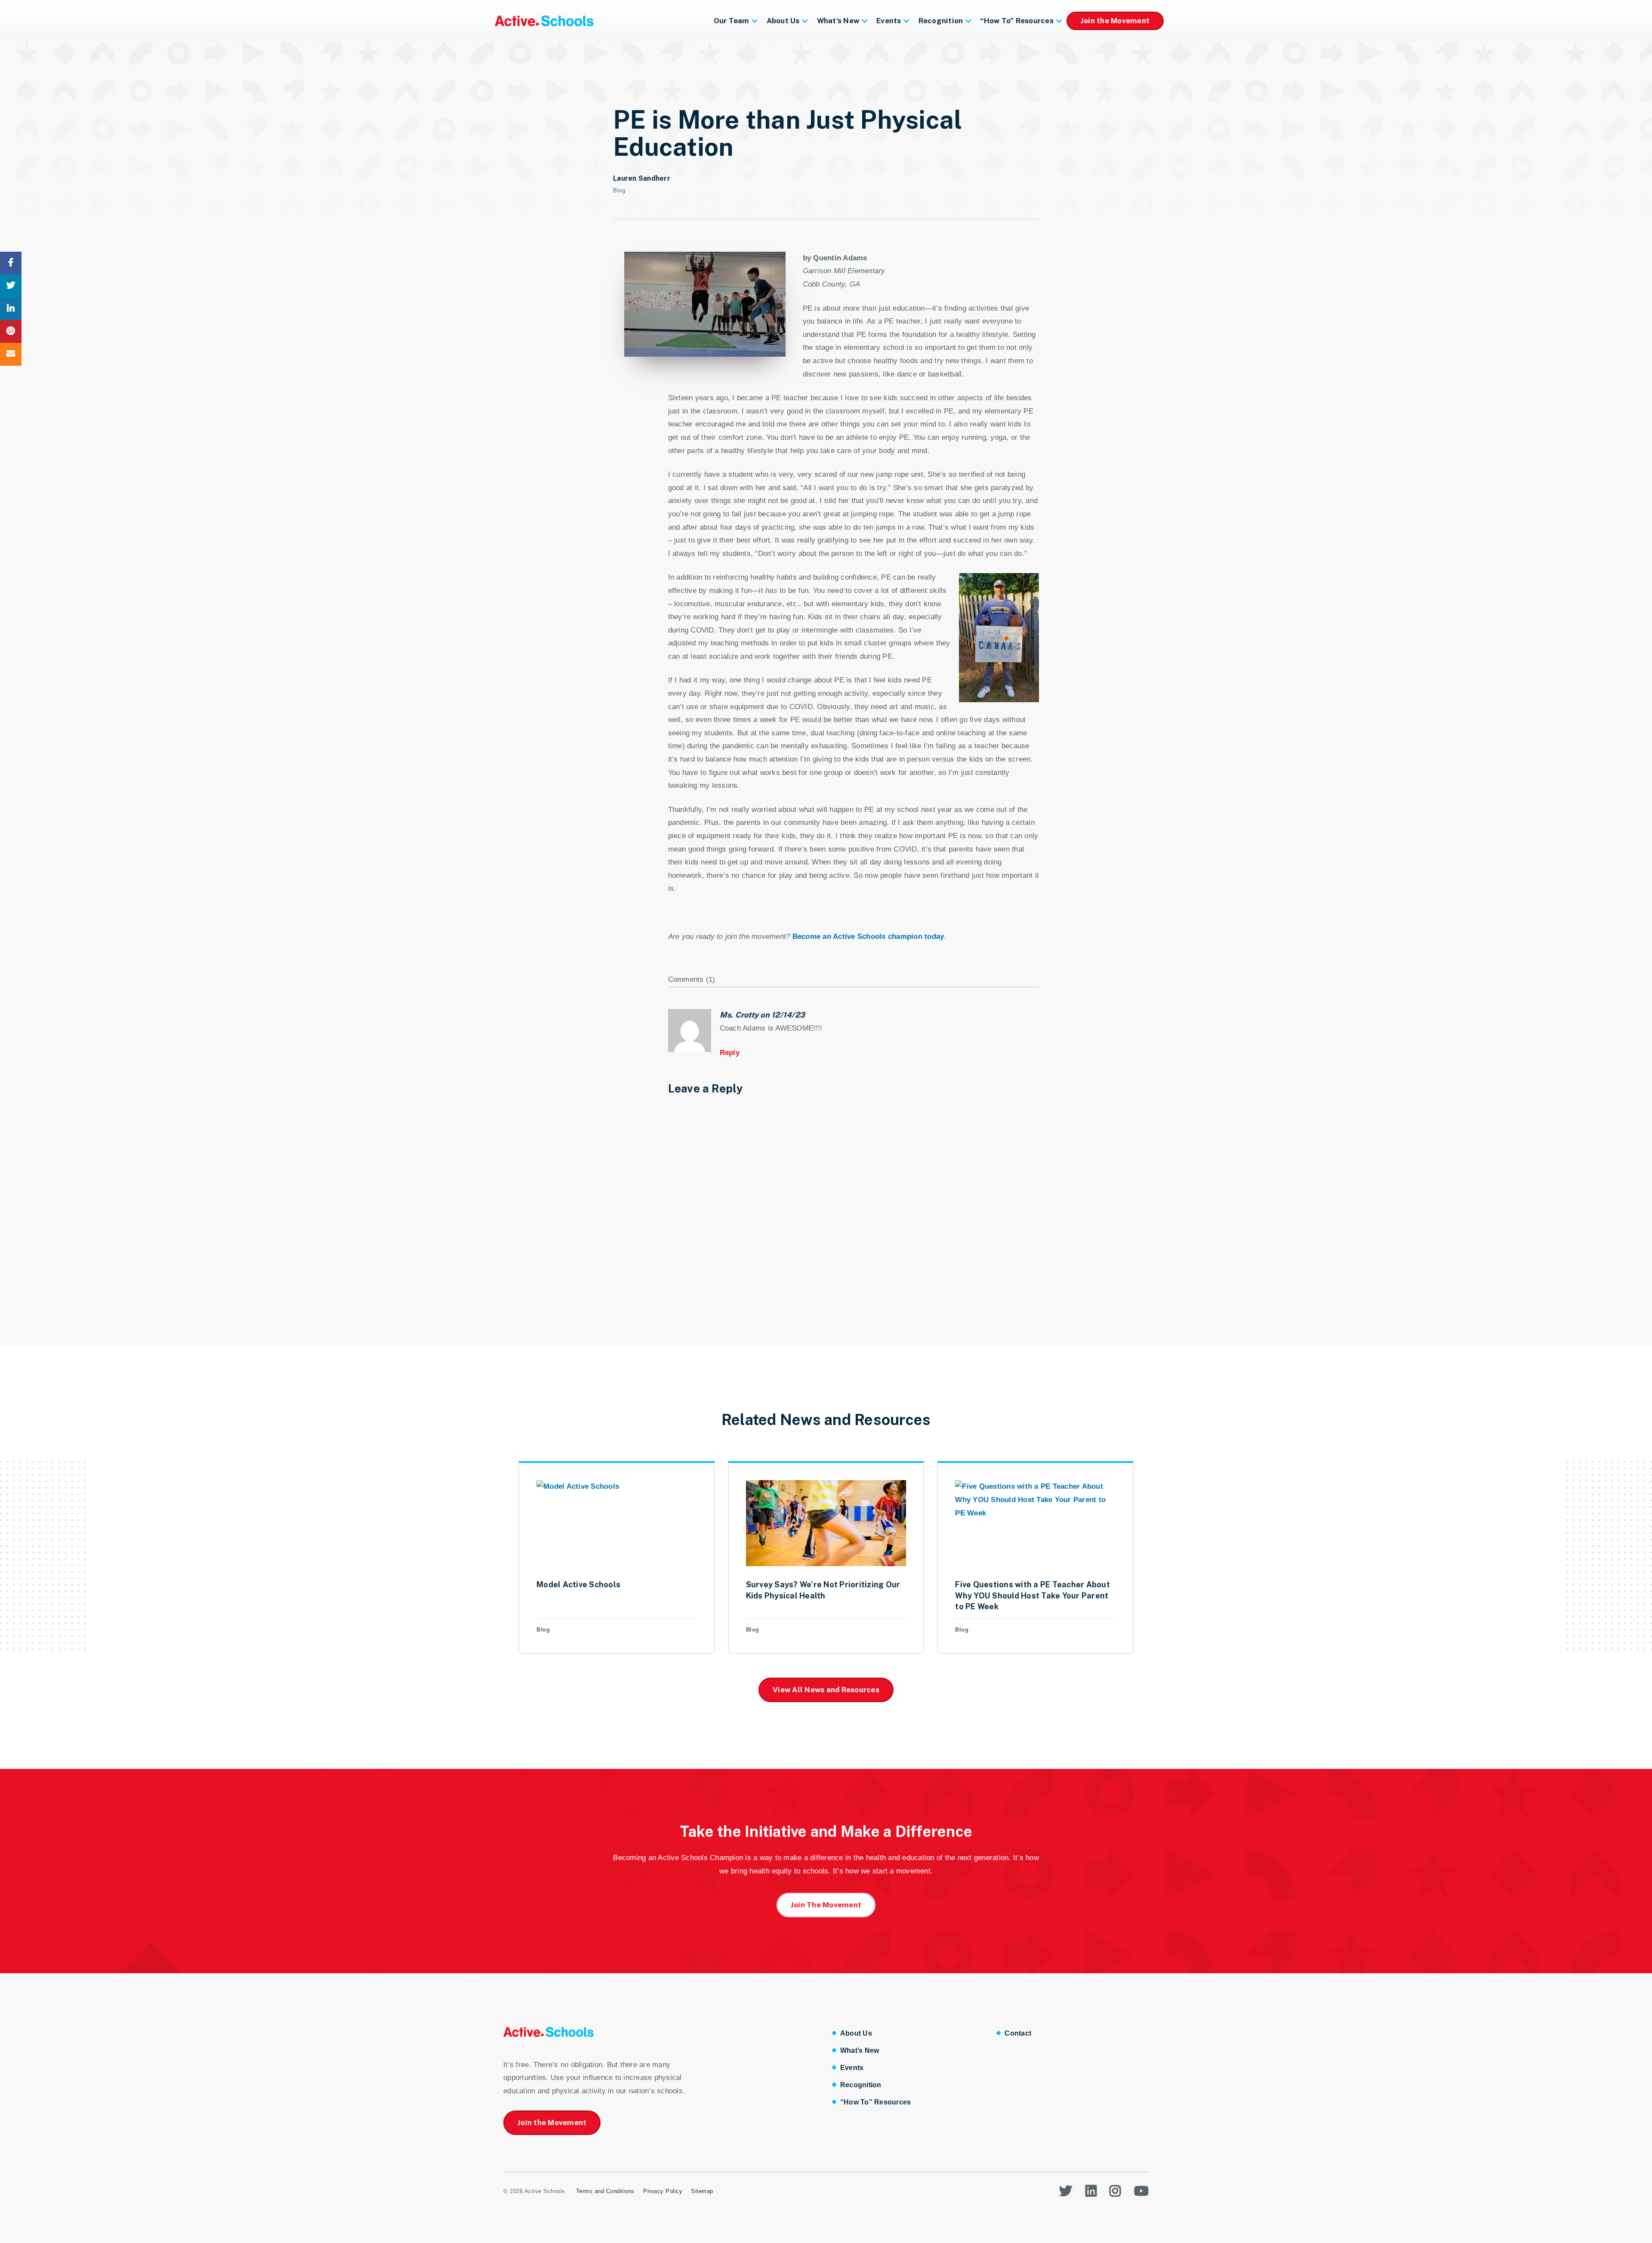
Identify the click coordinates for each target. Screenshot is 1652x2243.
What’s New (838, 21)
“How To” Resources (1017, 21)
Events (889, 21)
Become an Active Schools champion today (868, 936)
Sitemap (702, 2191)
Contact (1018, 2033)
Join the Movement (1115, 21)
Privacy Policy (663, 2191)
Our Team (732, 21)
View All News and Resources (826, 1690)
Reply (730, 1053)
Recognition (941, 21)
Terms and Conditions (605, 2191)
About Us (783, 21)
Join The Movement (826, 1905)
